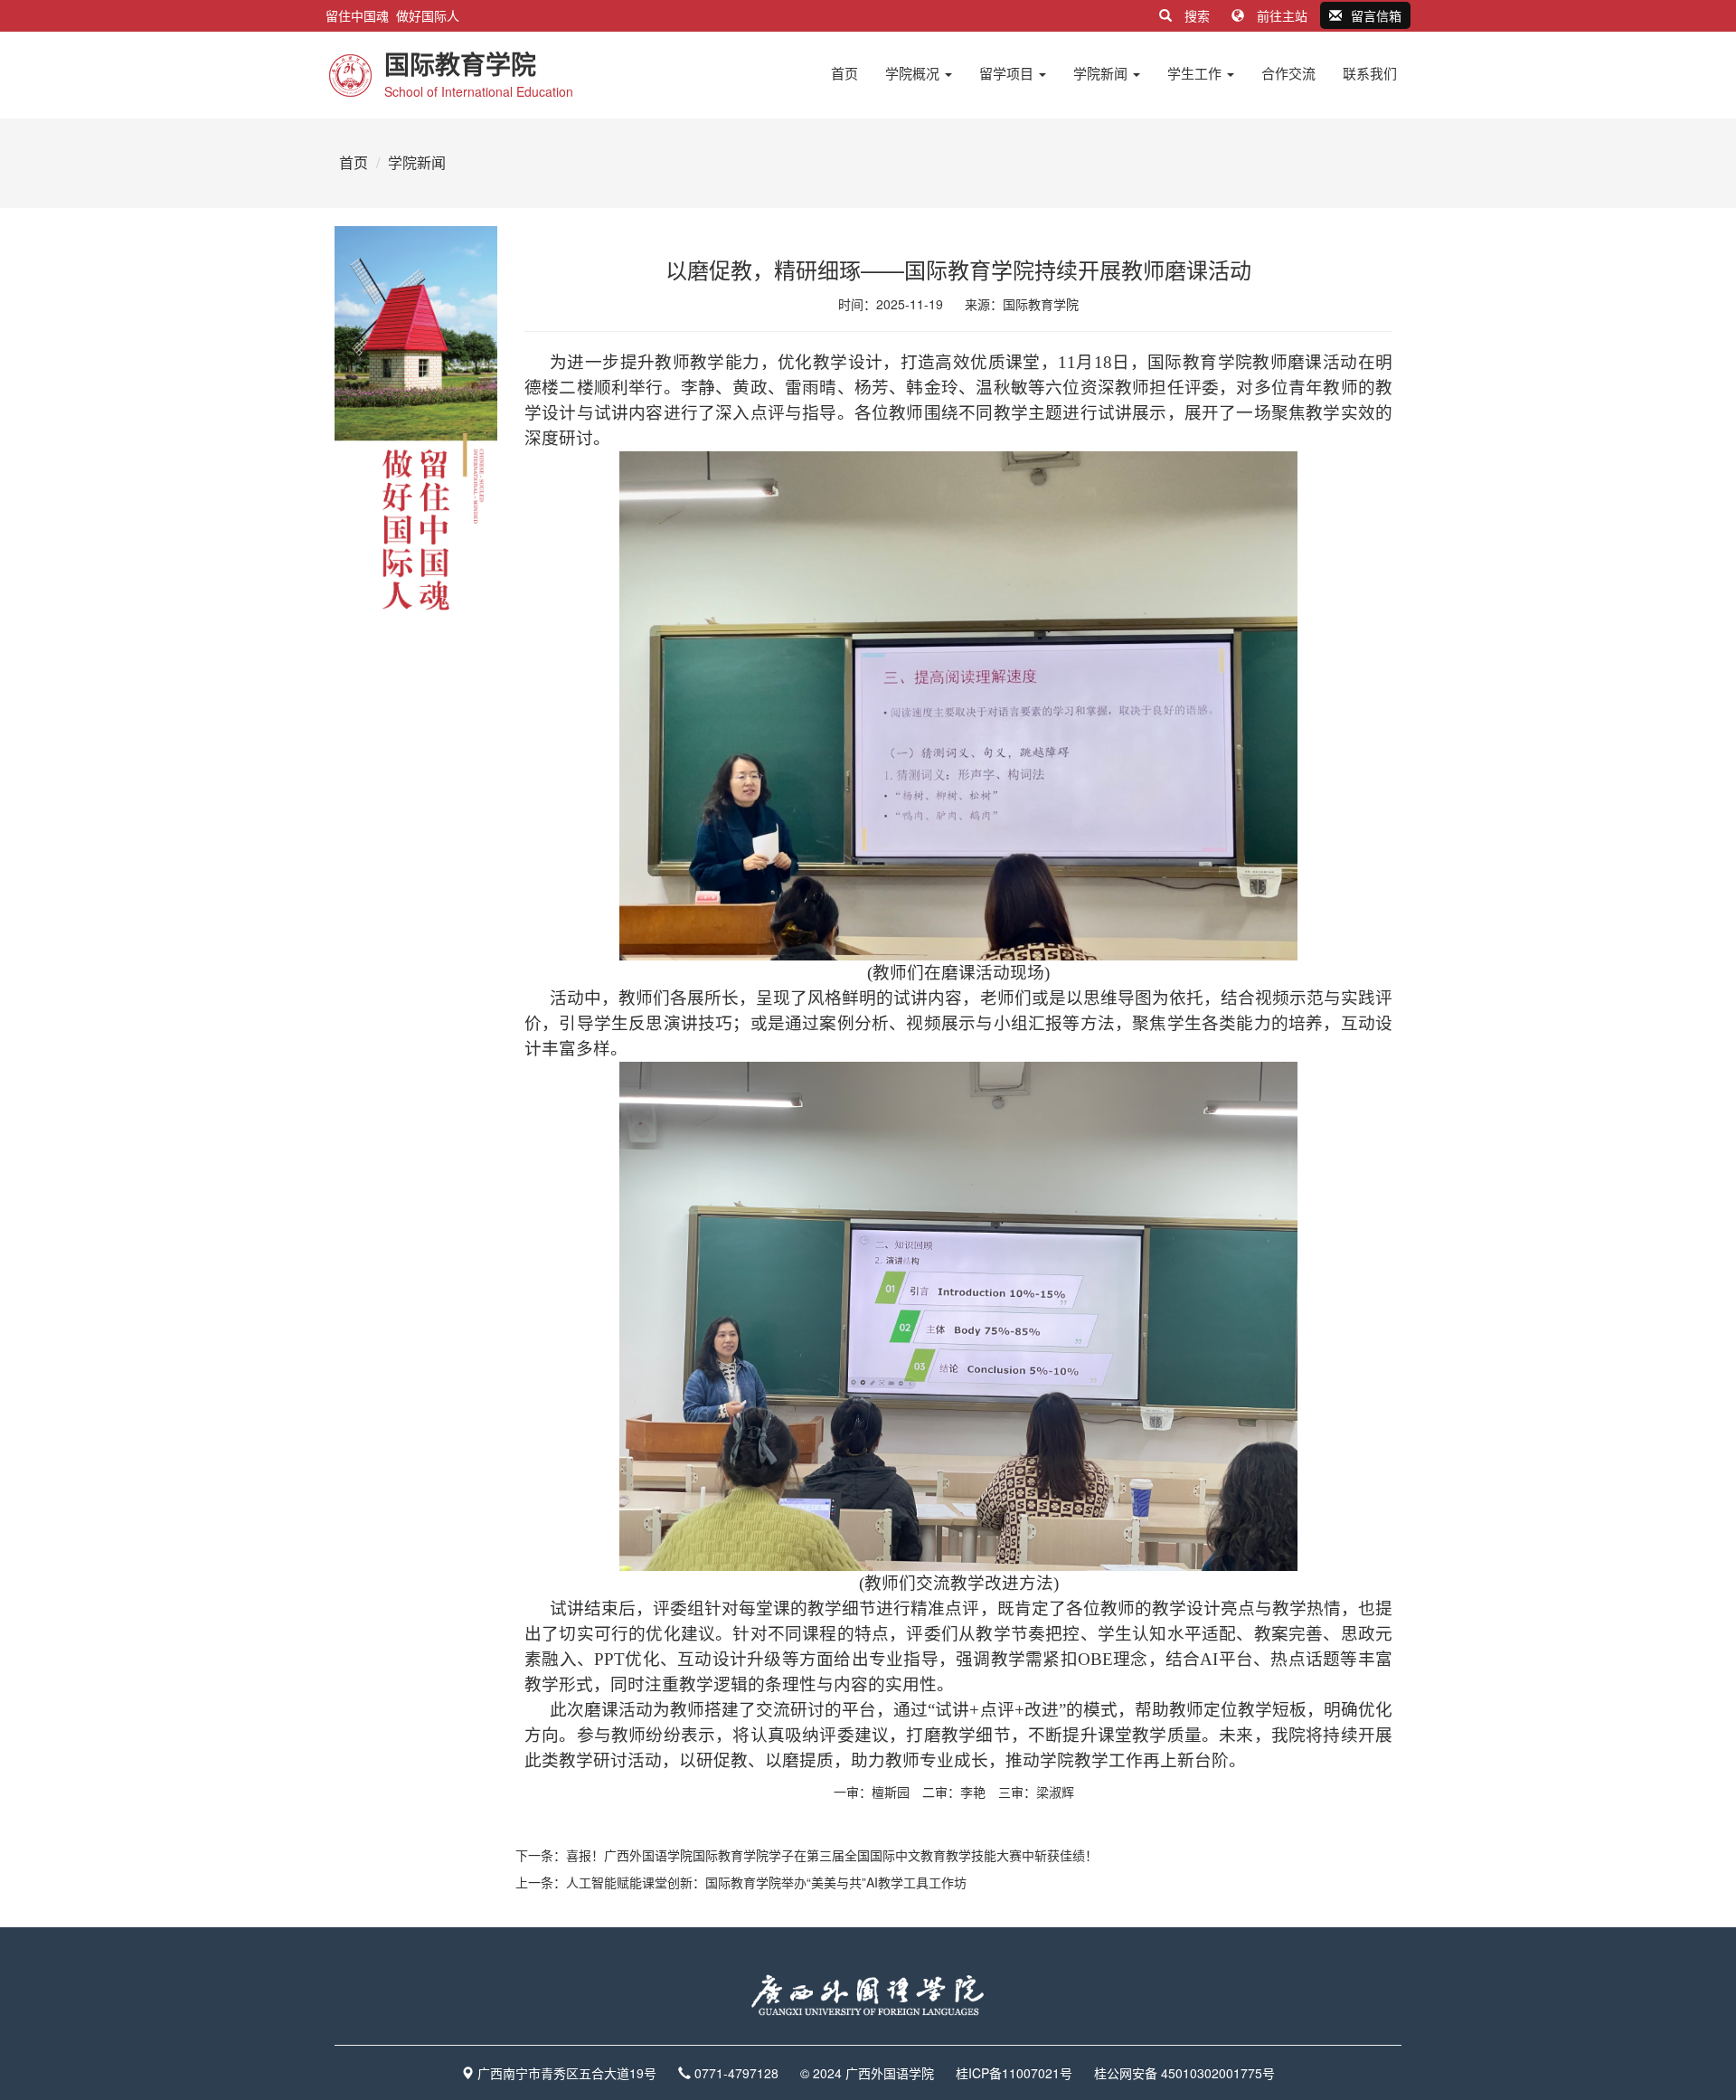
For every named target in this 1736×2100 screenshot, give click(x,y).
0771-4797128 (736, 2073)
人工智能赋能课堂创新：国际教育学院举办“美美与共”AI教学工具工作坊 (766, 1882)
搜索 (1197, 15)
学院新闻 (1102, 73)
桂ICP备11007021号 (1014, 2073)
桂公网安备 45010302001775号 (1184, 2073)
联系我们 (1370, 73)
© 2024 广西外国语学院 (867, 2073)
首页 (844, 73)
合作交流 (1288, 73)
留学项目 (1008, 73)
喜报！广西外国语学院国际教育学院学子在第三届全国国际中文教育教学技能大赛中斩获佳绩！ (832, 1855)
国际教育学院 (1041, 304)
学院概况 (914, 73)
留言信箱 (1376, 15)
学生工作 (1196, 73)
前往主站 (1282, 15)
